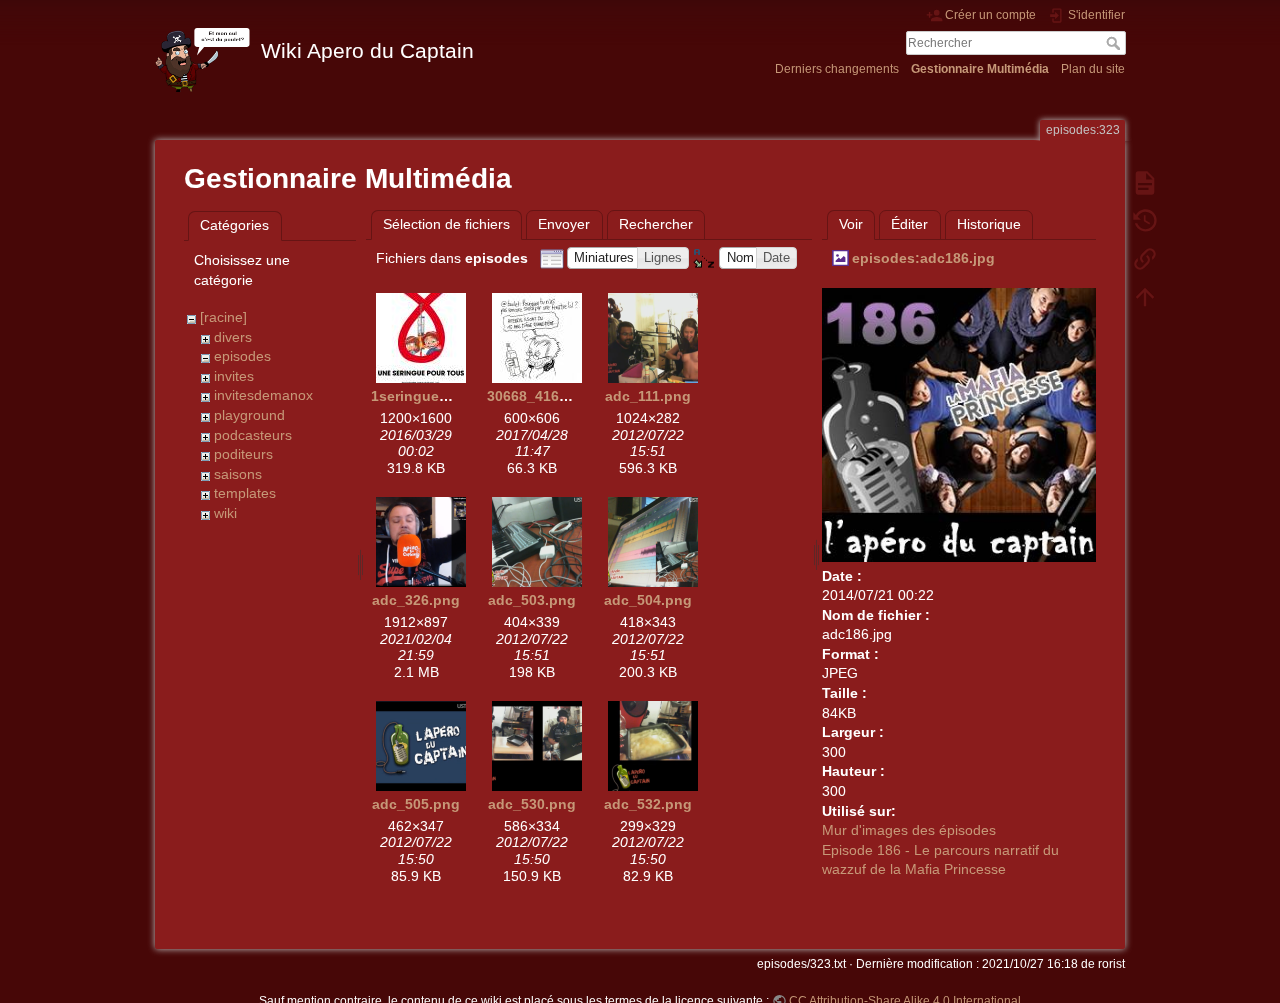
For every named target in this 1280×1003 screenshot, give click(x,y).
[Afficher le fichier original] (959, 423)
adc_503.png (532, 600)
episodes (242, 356)
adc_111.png (648, 396)
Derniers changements (837, 69)
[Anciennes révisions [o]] (1145, 220)
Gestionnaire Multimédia (980, 69)
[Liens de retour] (1145, 258)
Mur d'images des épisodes (909, 830)
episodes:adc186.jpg (923, 258)
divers (233, 337)
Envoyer (564, 224)
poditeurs (243, 454)
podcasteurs (253, 435)
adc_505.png (416, 804)
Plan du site (1093, 69)
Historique (989, 224)
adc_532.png (648, 804)
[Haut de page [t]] (1145, 296)
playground (249, 415)
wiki (225, 513)
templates (245, 493)
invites (234, 376)
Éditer (909, 224)
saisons (238, 474)
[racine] (223, 317)
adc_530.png (532, 804)
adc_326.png (416, 600)
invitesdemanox (263, 395)
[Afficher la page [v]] (1145, 182)
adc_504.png (648, 600)
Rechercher (1115, 43)
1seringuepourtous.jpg (449, 396)
